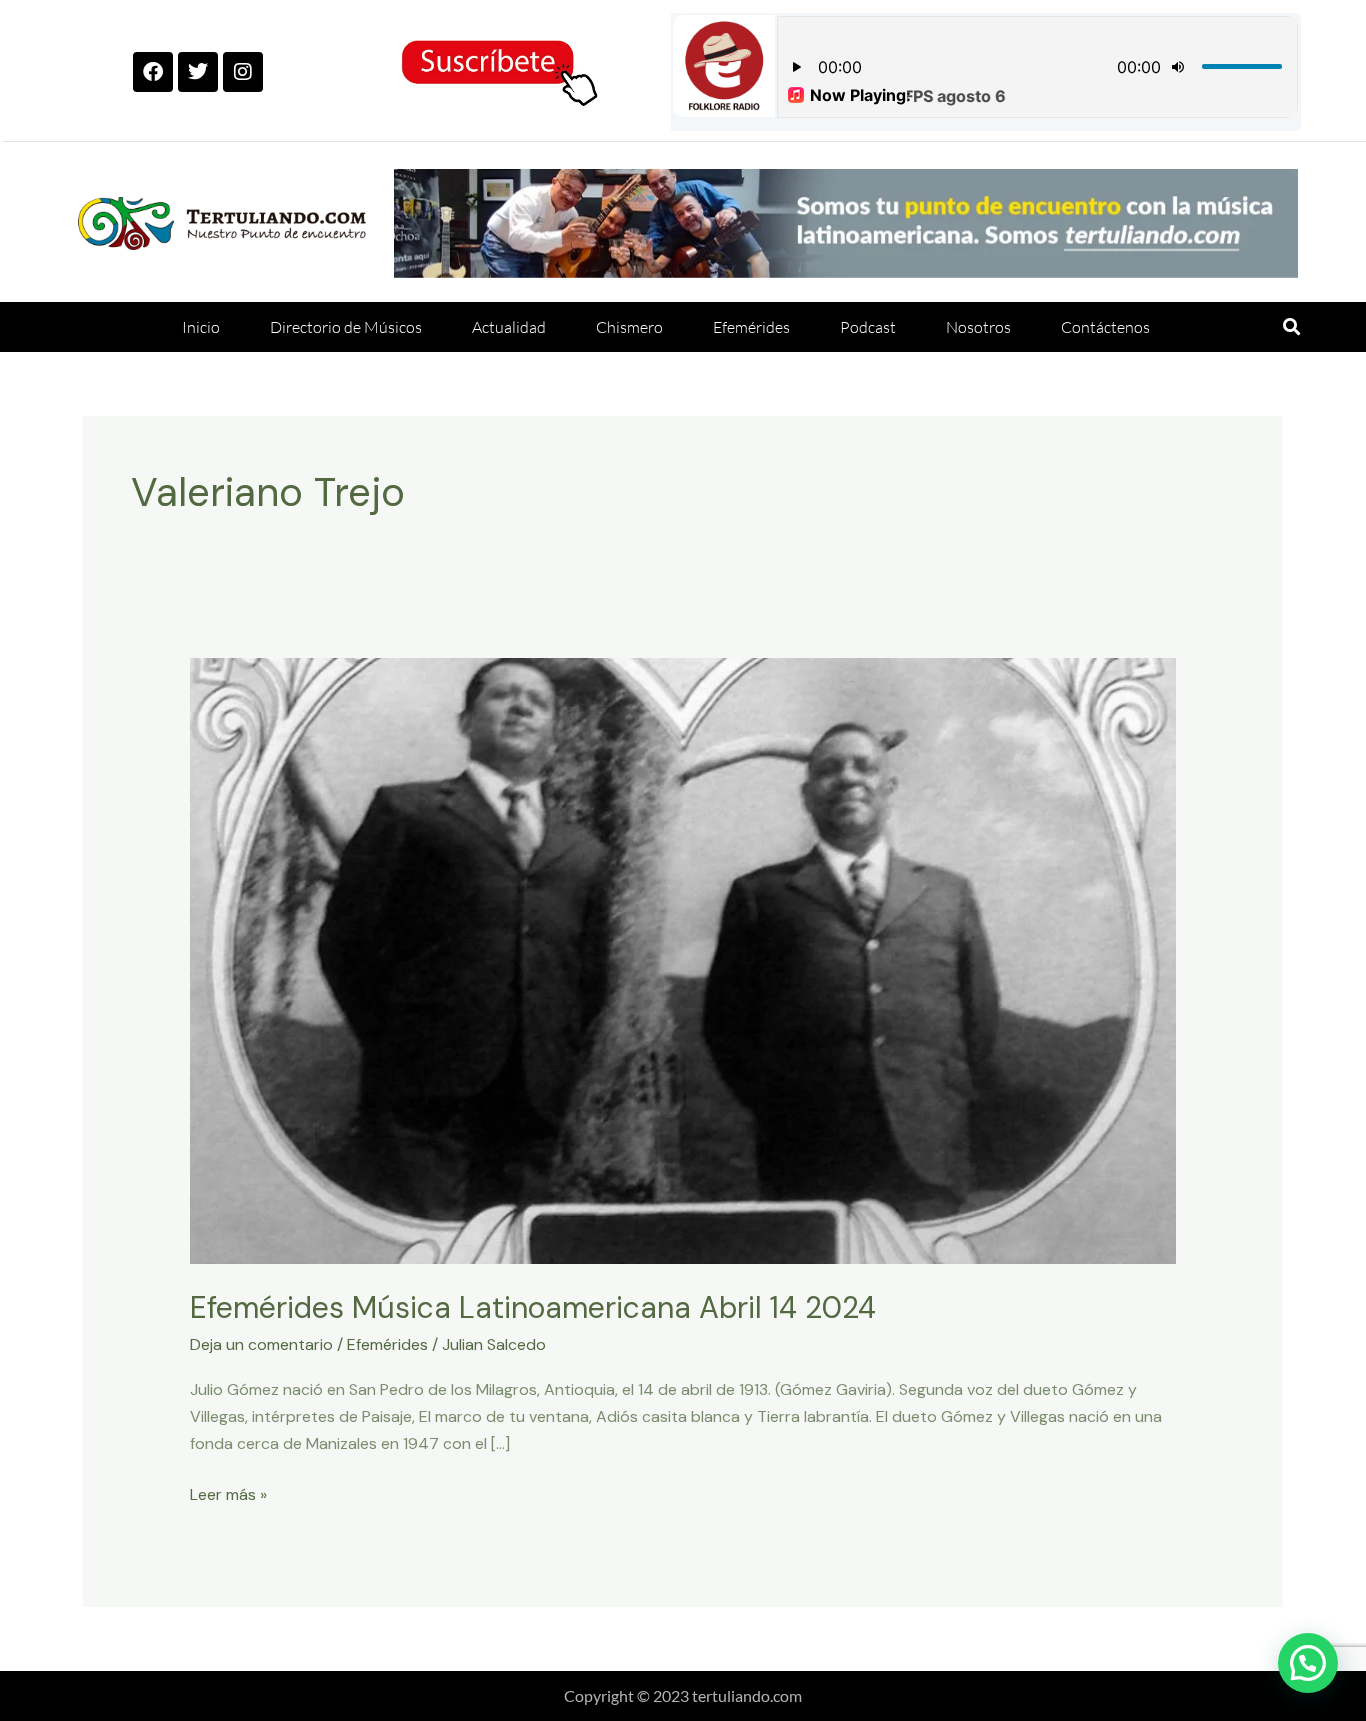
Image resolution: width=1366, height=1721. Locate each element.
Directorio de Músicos (346, 327)
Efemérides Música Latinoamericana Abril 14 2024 (533, 1307)
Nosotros (978, 327)
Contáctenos (1105, 327)
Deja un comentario (261, 1344)
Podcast (868, 327)
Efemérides (751, 327)
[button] (1291, 327)
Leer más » (228, 1493)
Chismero (629, 327)
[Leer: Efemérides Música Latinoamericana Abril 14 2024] (683, 959)
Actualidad (509, 327)
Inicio (201, 327)
